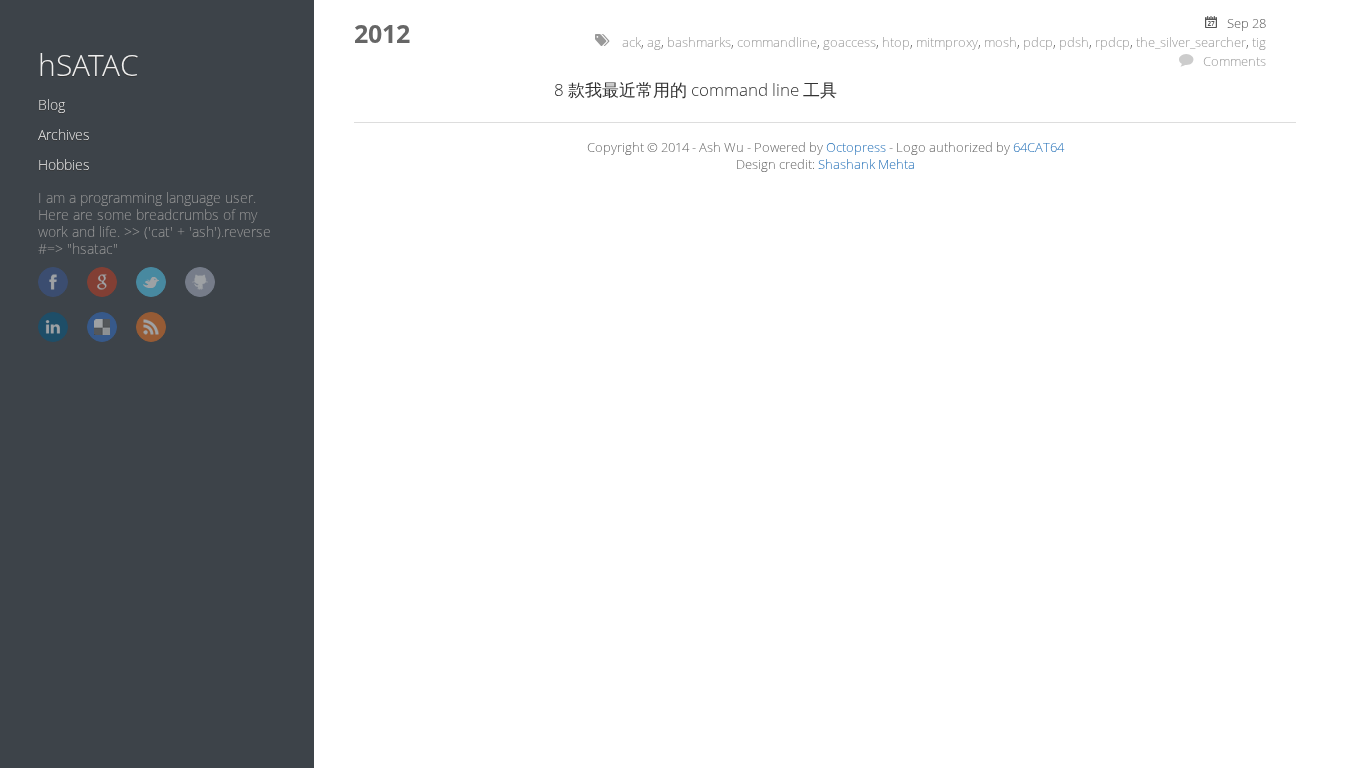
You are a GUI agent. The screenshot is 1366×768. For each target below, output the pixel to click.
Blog (51, 104)
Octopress (856, 147)
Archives (64, 134)
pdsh (1074, 42)
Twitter (151, 282)
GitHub (200, 282)
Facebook (53, 282)
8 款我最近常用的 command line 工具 (695, 89)
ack (631, 42)
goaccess (849, 42)
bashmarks (699, 42)
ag (654, 42)
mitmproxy (947, 42)
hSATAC (88, 64)
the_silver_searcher (1191, 42)
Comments (1234, 61)
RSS (151, 327)
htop (896, 42)
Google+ (102, 282)
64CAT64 (1038, 147)
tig (1259, 42)
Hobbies (64, 164)
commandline (777, 42)
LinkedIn (53, 327)
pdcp (1038, 42)
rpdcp (1112, 42)
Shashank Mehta (866, 164)
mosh (1000, 42)
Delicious (102, 327)
